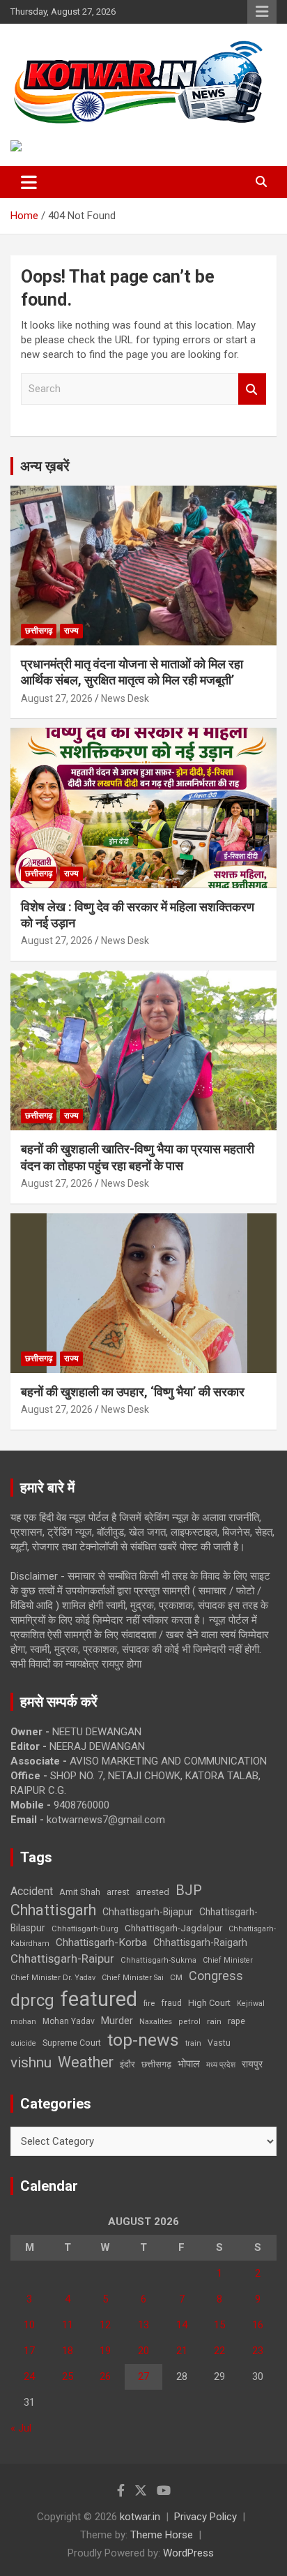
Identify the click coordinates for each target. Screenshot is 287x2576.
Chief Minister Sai (133, 1978)
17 (29, 2351)
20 (143, 2351)
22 (219, 2351)
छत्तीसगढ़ (156, 2064)
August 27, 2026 (57, 698)
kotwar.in (140, 2517)
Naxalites (156, 2021)
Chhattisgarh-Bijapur (148, 1912)
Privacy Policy (205, 2517)
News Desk (125, 698)
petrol (189, 2022)
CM (176, 1977)
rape (236, 2021)
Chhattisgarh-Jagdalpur (173, 1928)
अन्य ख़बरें (45, 466)
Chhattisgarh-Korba (101, 1942)
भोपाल (189, 2064)
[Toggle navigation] (29, 182)
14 (182, 2325)
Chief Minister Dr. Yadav (53, 1978)
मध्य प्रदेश (221, 2065)
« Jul (21, 2428)
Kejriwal (251, 2004)
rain (214, 2021)
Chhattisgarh (53, 1910)
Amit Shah (80, 1892)
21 (182, 2351)
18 (68, 2351)
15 (219, 2325)
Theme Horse (162, 2535)
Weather (86, 2062)
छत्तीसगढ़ (39, 631)
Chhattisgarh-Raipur (62, 1959)
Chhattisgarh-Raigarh (200, 1942)
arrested (153, 1892)
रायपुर (252, 2064)
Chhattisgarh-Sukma (158, 1960)
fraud (171, 2003)
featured (99, 1999)
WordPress (188, 2553)
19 (105, 2351)
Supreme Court (72, 2043)
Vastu (219, 2043)
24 (29, 2376)
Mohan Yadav (69, 2021)
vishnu (31, 2062)
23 (258, 2351)
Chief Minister (228, 1960)
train (193, 2043)
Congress (216, 1976)
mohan (23, 2022)
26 (105, 2376)
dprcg (32, 2000)
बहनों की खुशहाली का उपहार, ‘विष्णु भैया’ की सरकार (133, 1392)
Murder (117, 2021)
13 (143, 2325)
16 (258, 2325)
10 (29, 2325)
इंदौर (127, 2064)
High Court (209, 2003)
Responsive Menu (262, 12)
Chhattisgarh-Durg (85, 1929)
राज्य (71, 631)
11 (68, 2325)
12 (105, 2325)
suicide (23, 2043)
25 (68, 2376)
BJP (189, 1890)
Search (252, 389)
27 (143, 2376)
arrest (118, 1892)
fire (149, 2003)
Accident (32, 1891)
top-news (143, 2040)
